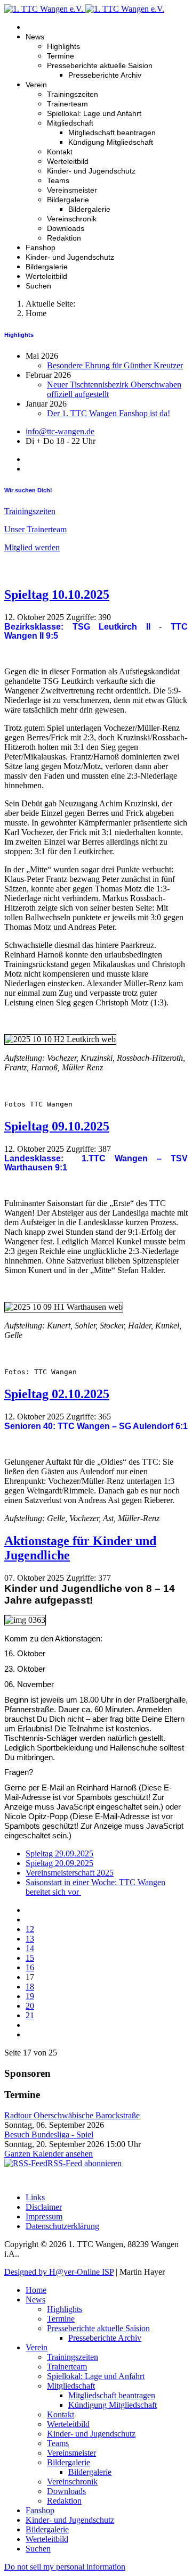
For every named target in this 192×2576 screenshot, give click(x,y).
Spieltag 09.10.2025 (57, 1126)
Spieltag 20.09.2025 (59, 1863)
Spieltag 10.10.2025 (57, 595)
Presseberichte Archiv (105, 75)
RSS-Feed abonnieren (85, 2163)
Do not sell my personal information (65, 2567)
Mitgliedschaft (70, 123)
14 (30, 1948)
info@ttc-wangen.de (60, 431)
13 (30, 1939)
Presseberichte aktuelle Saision (100, 65)
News (35, 37)
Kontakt (60, 152)
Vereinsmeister (72, 190)
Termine (61, 56)
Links (35, 2197)
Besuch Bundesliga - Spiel (49, 2135)
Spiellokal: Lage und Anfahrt (94, 113)
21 (30, 2015)
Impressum (44, 2216)
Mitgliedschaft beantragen (112, 133)
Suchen (38, 286)
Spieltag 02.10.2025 (57, 1394)
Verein (36, 85)
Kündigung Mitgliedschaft (111, 142)
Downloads (66, 228)
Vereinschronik (72, 219)
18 (30, 1987)
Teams (58, 180)
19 (30, 1996)
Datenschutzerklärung (62, 2226)
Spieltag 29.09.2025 (59, 1853)
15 (30, 1958)
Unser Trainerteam (35, 529)
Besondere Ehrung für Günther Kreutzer (115, 365)
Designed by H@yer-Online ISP (59, 2272)
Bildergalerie (68, 200)
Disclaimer (44, 2207)
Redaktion (64, 238)
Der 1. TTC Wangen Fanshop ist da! (109, 413)
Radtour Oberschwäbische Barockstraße (72, 2115)
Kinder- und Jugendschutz (91, 171)
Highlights (63, 46)
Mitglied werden (32, 547)
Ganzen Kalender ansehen (49, 2154)
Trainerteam (67, 104)
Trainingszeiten (73, 94)
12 (30, 1929)
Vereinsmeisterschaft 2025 (70, 1873)
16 (30, 1967)
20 (30, 2006)
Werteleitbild (68, 161)
